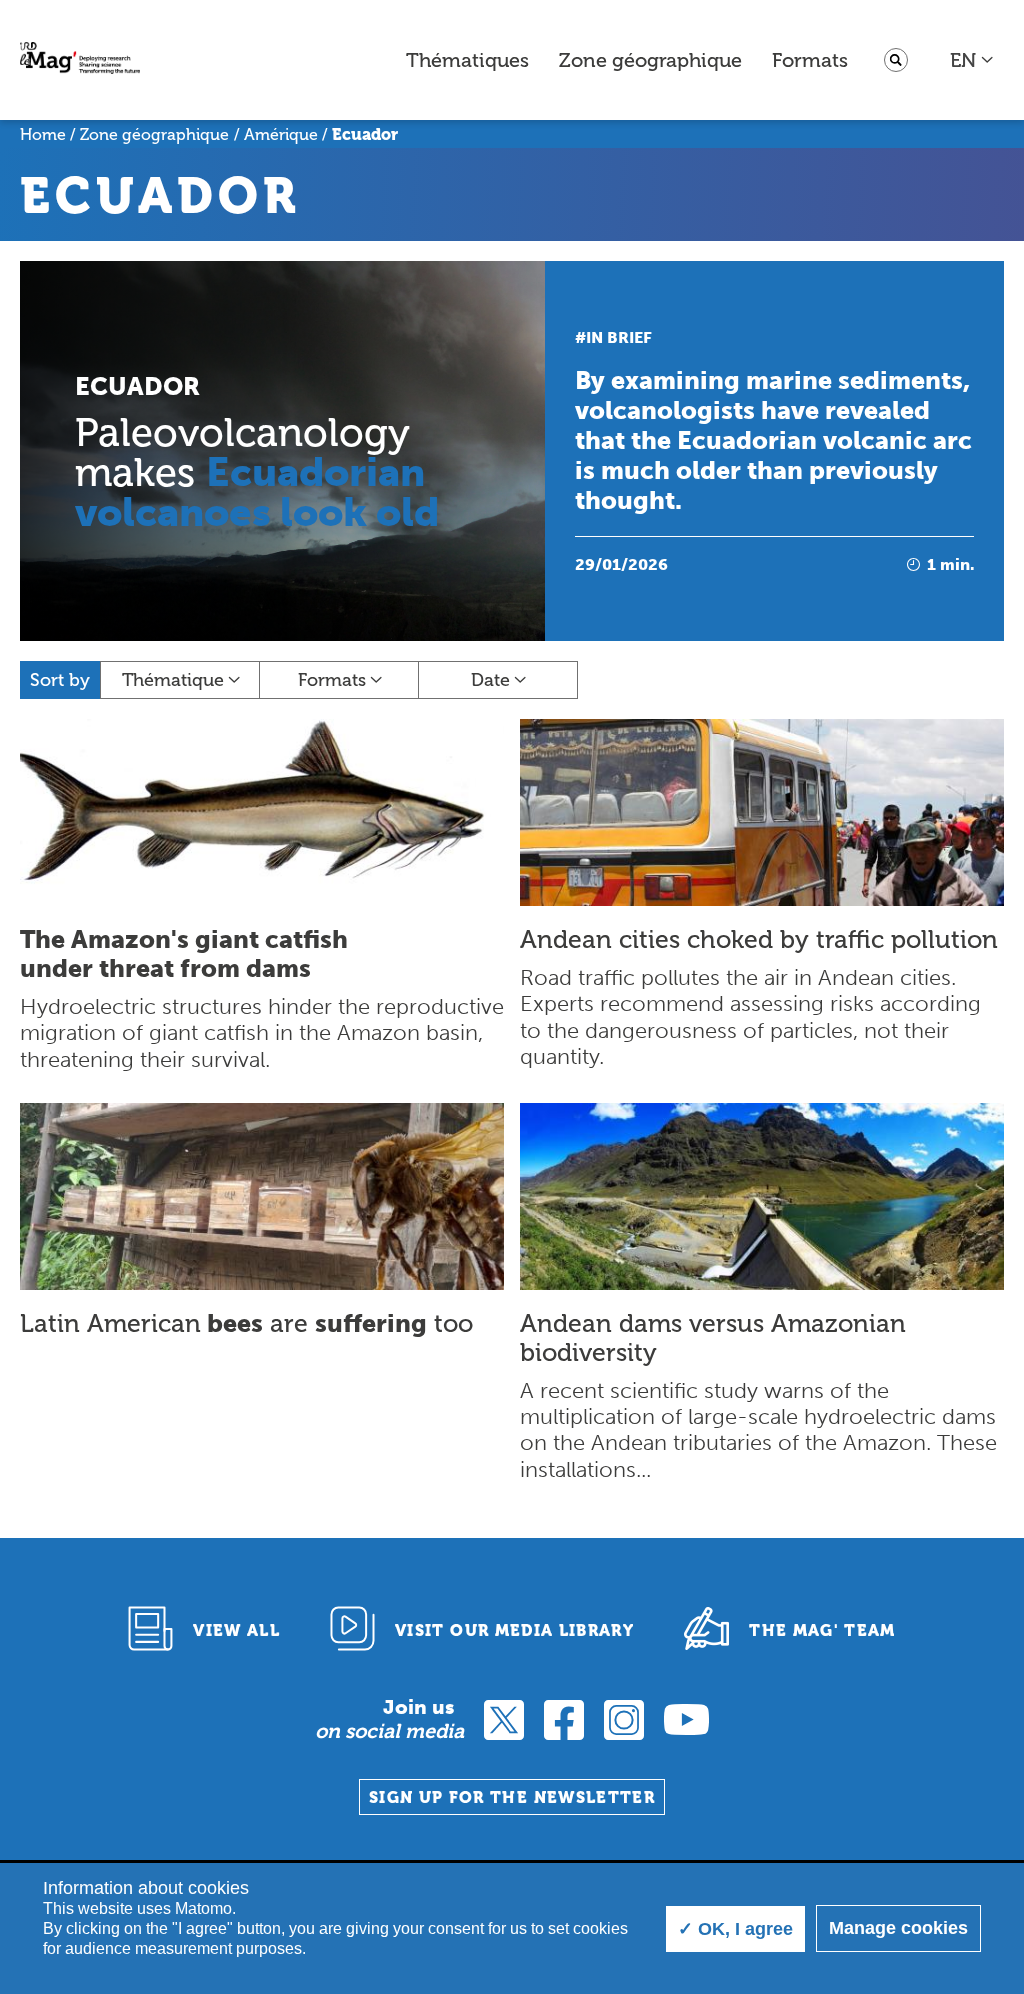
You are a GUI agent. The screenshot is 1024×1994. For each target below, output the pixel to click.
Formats (810, 60)
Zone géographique (650, 60)
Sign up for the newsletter (512, 1797)
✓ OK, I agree (735, 1929)
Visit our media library (514, 1630)
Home (43, 134)
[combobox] (972, 60)
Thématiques (467, 60)
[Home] (80, 60)
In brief (619, 337)
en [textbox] (963, 60)
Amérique (281, 134)
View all (236, 1630)
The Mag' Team (822, 1630)
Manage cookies (898, 1928)
